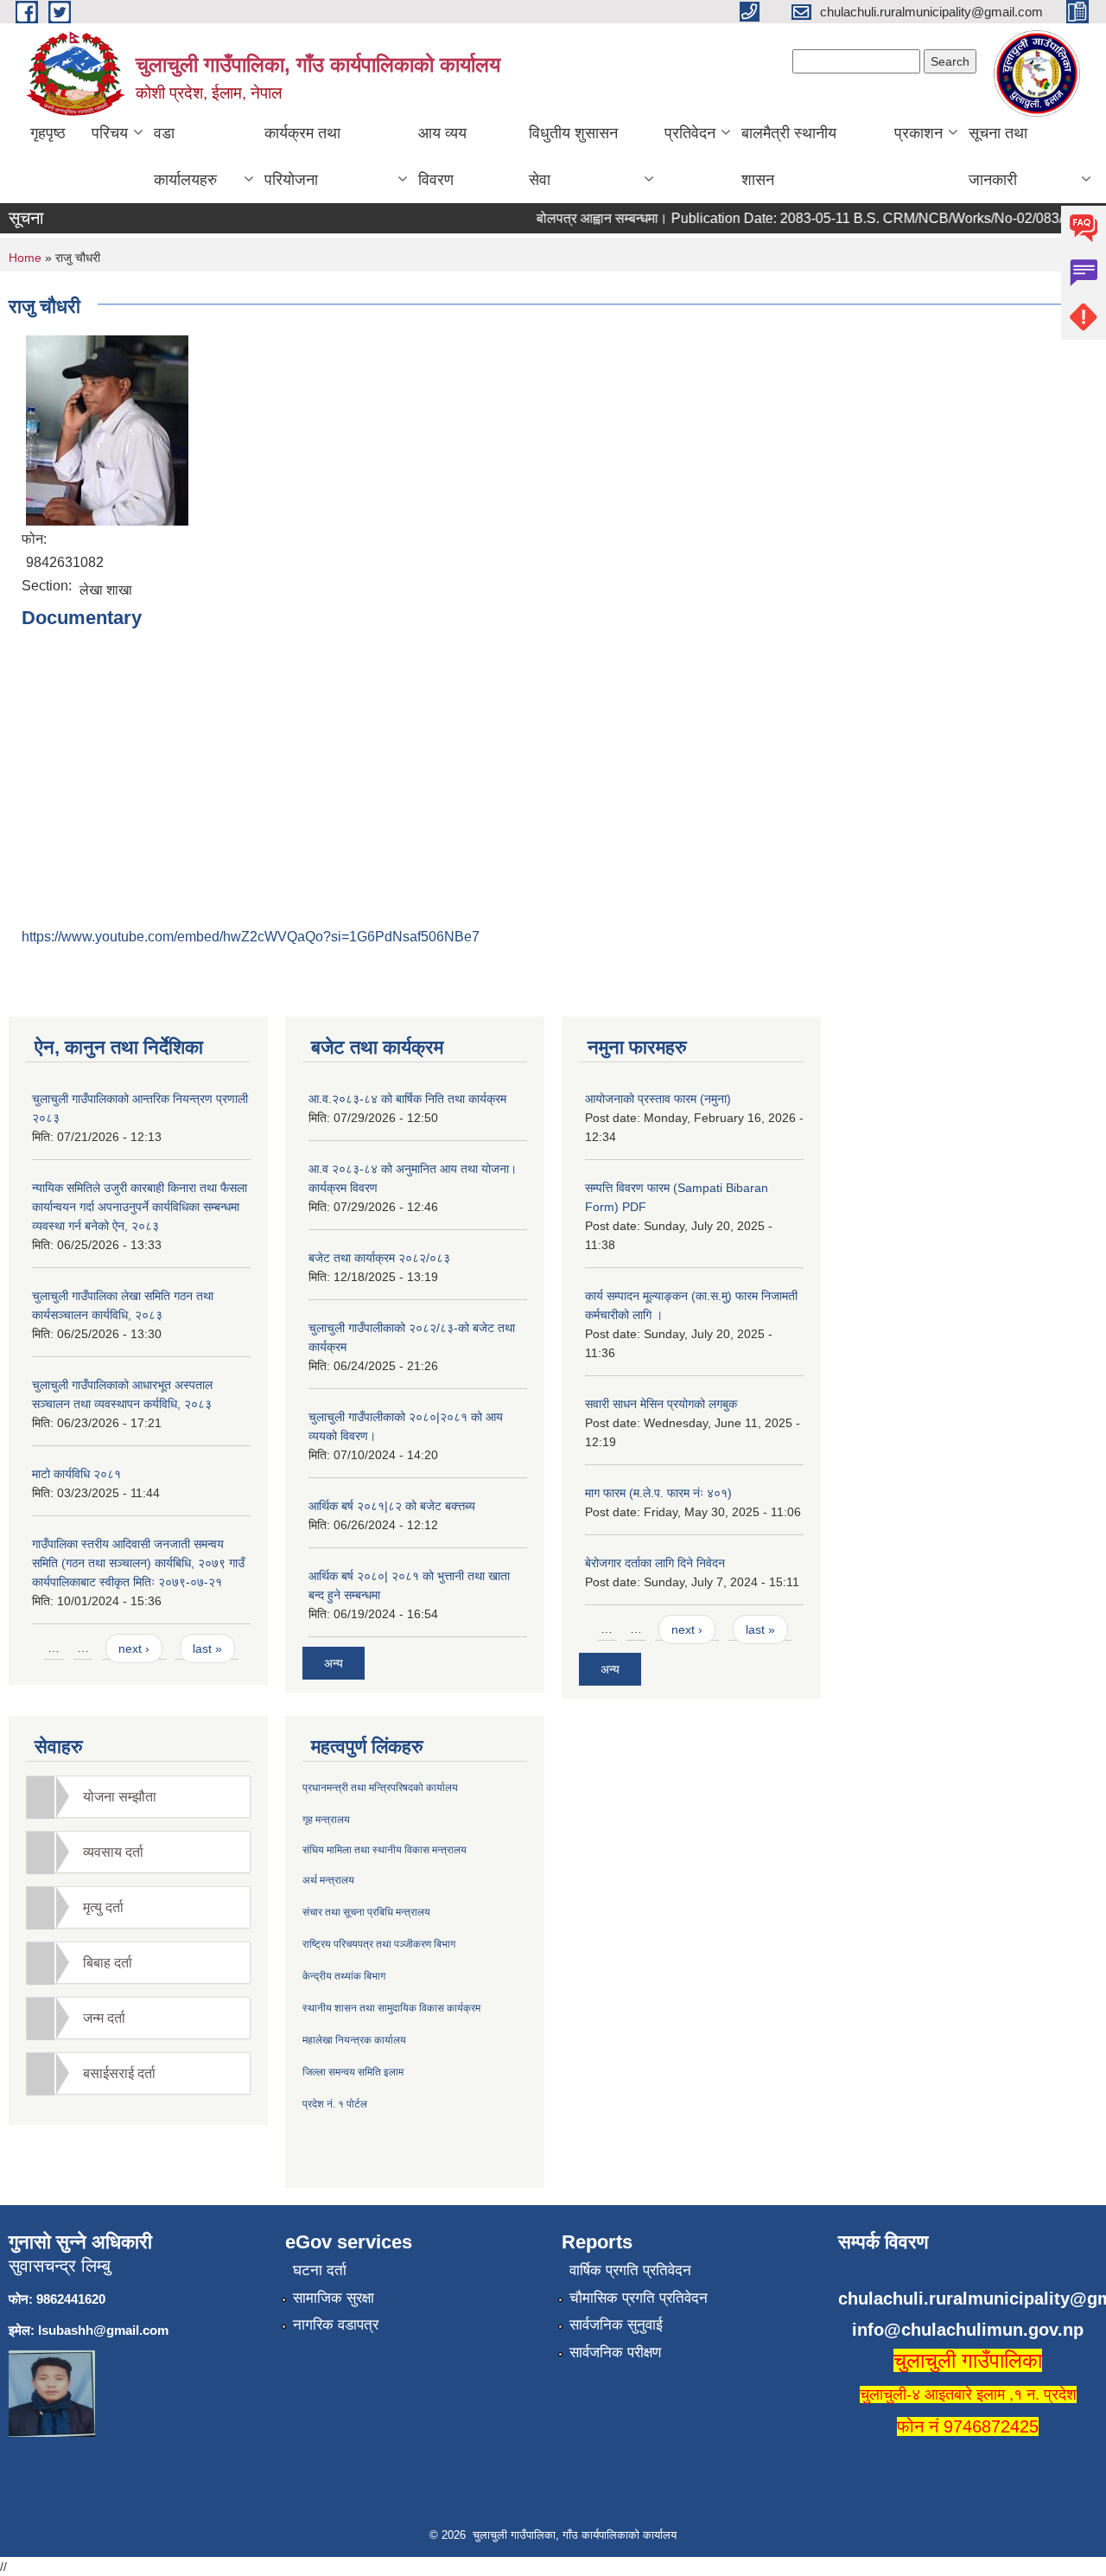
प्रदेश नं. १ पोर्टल (335, 2104)
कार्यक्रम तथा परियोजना (302, 156)
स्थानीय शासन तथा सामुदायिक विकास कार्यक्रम (391, 2008)
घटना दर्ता (320, 2270)
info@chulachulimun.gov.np (968, 2330)
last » (207, 1648)
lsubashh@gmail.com (103, 2330)
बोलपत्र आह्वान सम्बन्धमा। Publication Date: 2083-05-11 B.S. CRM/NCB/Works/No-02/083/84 (788, 218)
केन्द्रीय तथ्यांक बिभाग (344, 1976)
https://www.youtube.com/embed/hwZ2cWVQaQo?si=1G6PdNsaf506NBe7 (251, 937)
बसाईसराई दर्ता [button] (119, 2073)
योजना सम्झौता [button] (120, 1797)
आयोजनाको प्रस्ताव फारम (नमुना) (658, 1099)
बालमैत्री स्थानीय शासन (789, 156)
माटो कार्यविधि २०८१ (76, 1474)
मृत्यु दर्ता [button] (103, 1907)
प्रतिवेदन (690, 133)
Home (25, 258)
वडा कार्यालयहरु (185, 156)
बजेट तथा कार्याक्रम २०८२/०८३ (379, 1258)
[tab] (138, 1797)
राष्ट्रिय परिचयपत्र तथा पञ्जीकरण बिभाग (379, 1944)
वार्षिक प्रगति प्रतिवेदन (630, 2270)
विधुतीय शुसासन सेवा (573, 156)
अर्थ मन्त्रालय (328, 1880)
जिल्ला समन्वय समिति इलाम (353, 2072)
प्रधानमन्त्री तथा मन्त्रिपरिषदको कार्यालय (380, 1788)
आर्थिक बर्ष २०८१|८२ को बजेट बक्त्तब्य (392, 1506)
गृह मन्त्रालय (326, 1820)
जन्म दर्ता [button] (104, 2018)
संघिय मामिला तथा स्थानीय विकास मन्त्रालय (385, 1850)
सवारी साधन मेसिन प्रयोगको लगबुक (661, 1404)
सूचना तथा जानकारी (998, 156)
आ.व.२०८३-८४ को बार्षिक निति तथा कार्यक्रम (407, 1099)
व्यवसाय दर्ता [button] (113, 1852)
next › (134, 1648)
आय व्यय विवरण (442, 156)
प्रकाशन (918, 133)
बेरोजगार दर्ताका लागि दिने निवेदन (655, 1563)
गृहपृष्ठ (48, 133)
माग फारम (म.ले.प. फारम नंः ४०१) (658, 1493)
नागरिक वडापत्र (336, 2325)
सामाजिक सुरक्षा (334, 2298)
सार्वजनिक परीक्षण (615, 2353)
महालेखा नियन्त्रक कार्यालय (354, 2040)
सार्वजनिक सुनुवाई (616, 2325)
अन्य (334, 1663)
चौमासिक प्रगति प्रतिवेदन (639, 2298)
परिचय (110, 133)
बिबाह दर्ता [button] (108, 1963)
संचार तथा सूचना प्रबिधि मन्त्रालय (366, 1912)
